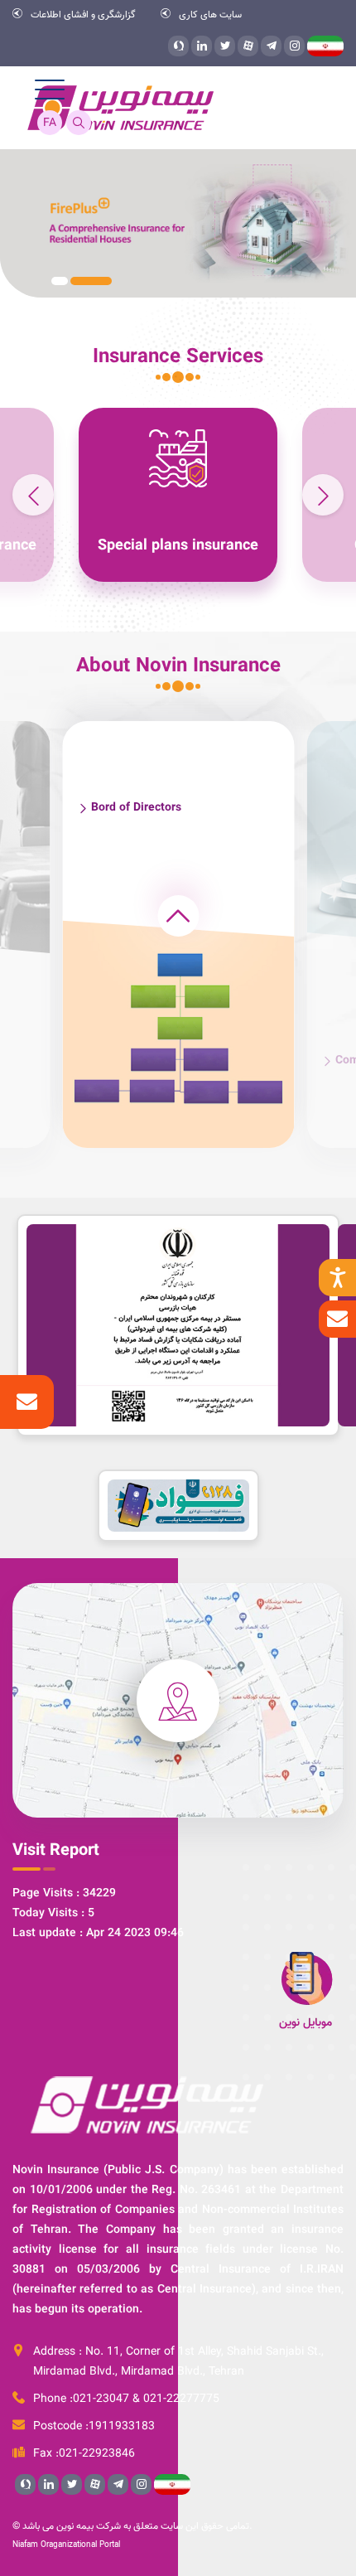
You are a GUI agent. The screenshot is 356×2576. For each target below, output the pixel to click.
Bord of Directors (136, 808)
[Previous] (323, 495)
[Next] (33, 495)
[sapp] (178, 46)
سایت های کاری (210, 14)
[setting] (337, 1278)
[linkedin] (202, 46)
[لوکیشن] (178, 1700)
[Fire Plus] (178, 223)
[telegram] (271, 46)
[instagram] (294, 46)
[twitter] (225, 46)
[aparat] (248, 46)
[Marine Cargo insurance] (171, 495)
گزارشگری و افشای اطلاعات (83, 14)
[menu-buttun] (50, 90)
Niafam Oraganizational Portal (66, 2545)
